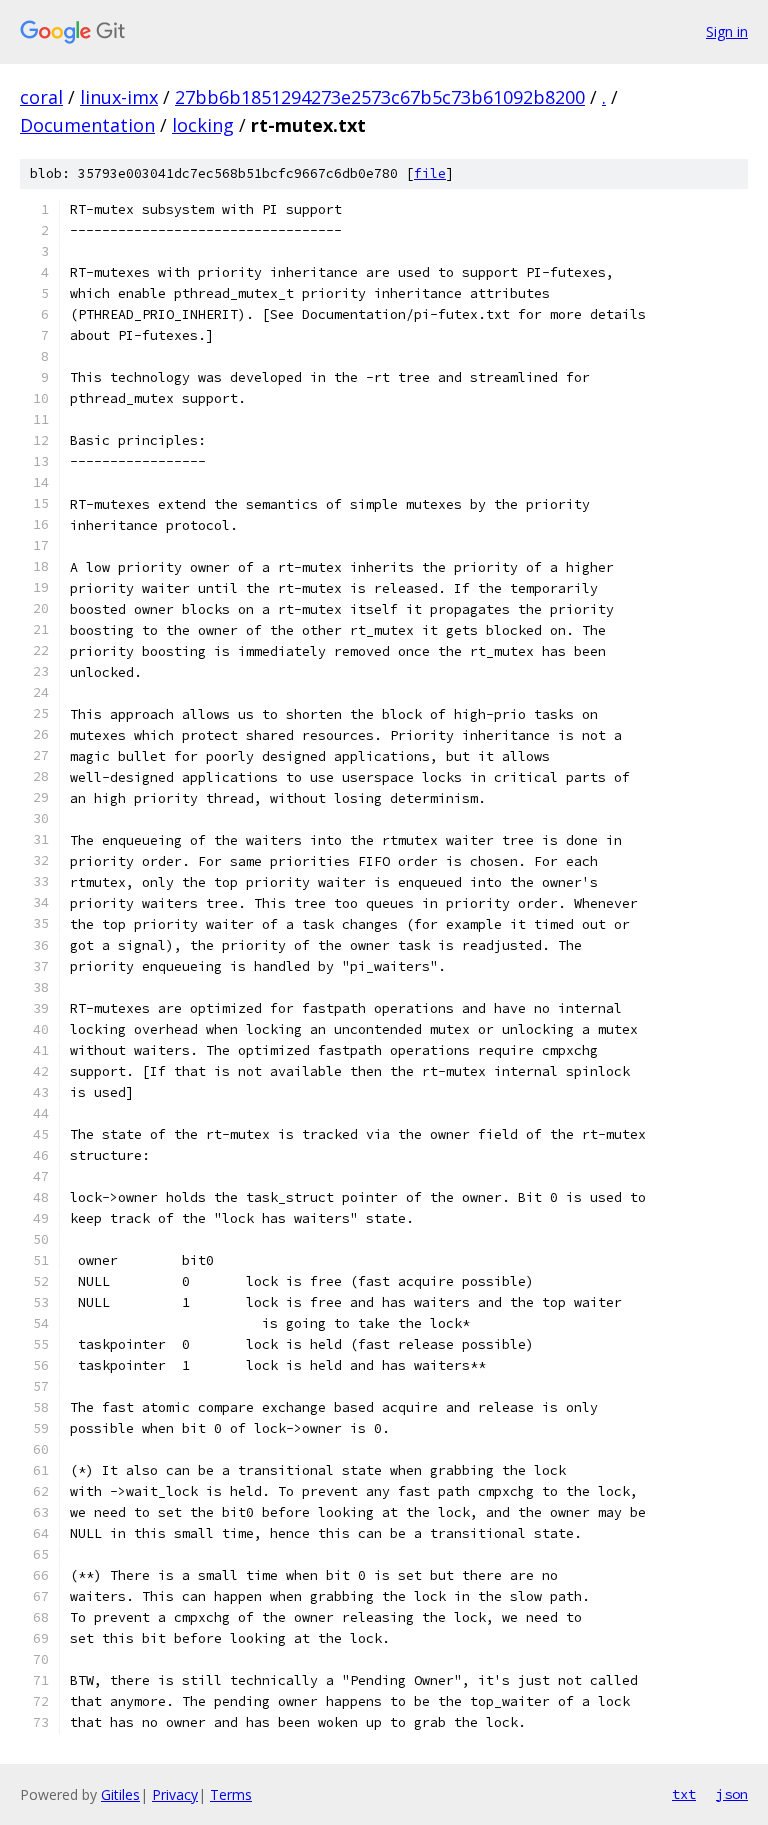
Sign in (727, 31)
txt (684, 1794)
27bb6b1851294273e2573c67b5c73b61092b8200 (380, 97)
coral (41, 97)
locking (203, 125)
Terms (231, 1794)
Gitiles (120, 1794)
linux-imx (119, 97)
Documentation (87, 125)
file (430, 173)
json (732, 1794)
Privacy (175, 1794)
